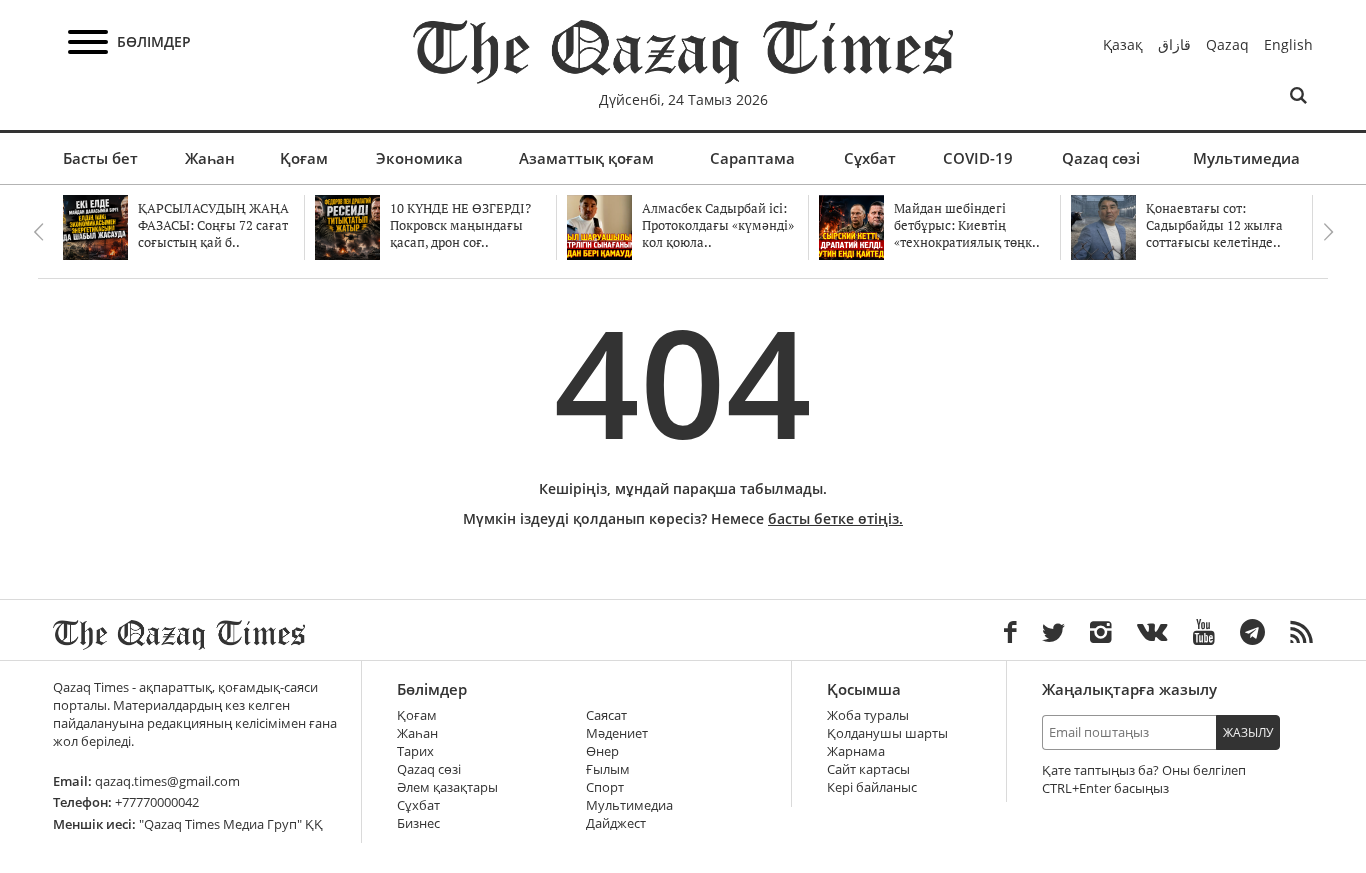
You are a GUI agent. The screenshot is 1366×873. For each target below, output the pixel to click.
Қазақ (1123, 44)
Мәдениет (617, 733)
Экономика (419, 158)
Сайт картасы (868, 769)
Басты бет (100, 158)
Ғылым (608, 769)
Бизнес (418, 823)
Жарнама (856, 751)
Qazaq (1227, 44)
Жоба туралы (868, 715)
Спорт (605, 787)
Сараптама (752, 158)
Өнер (602, 751)
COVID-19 (978, 158)
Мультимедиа (1246, 158)
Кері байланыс (872, 787)
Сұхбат (870, 158)
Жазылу (1248, 732)
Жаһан (210, 158)
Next (1328, 232)
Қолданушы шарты (887, 733)
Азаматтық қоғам (586, 158)
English (1288, 44)
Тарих (415, 751)
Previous (38, 232)
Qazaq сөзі (1101, 158)
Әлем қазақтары (447, 787)
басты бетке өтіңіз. (835, 518)
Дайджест (616, 823)
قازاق (1174, 44)
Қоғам (304, 158)
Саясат (606, 715)
